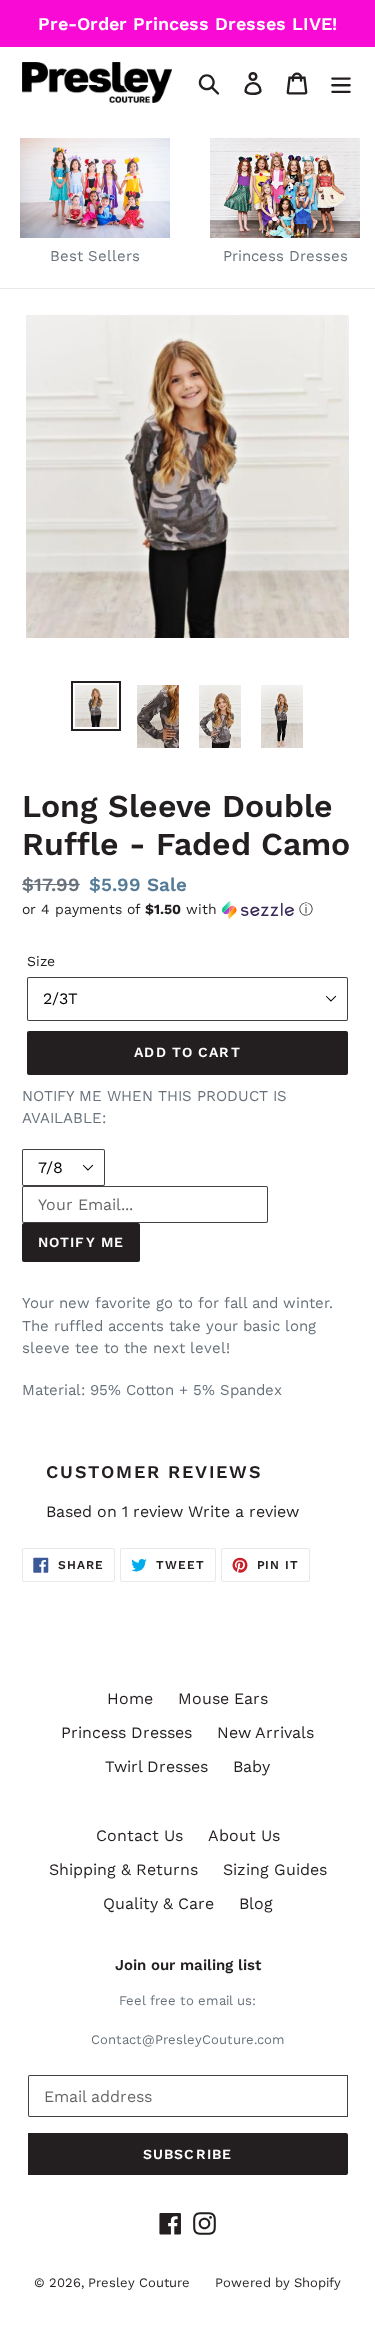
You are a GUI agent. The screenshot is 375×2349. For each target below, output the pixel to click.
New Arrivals (265, 1732)
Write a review (243, 1511)
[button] (187, 909)
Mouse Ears (223, 1698)
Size (41, 961)
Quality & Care (158, 1903)
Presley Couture (139, 2282)
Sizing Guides (275, 1869)
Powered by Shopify (278, 2282)
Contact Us (139, 1835)
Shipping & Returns (123, 1869)
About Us (244, 1835)
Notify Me (81, 1242)
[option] (96, 706)
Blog (256, 1903)
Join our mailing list (188, 1965)
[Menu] (341, 82)
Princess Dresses (126, 1732)
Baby (251, 1766)
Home (130, 1698)
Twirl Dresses (156, 1766)
